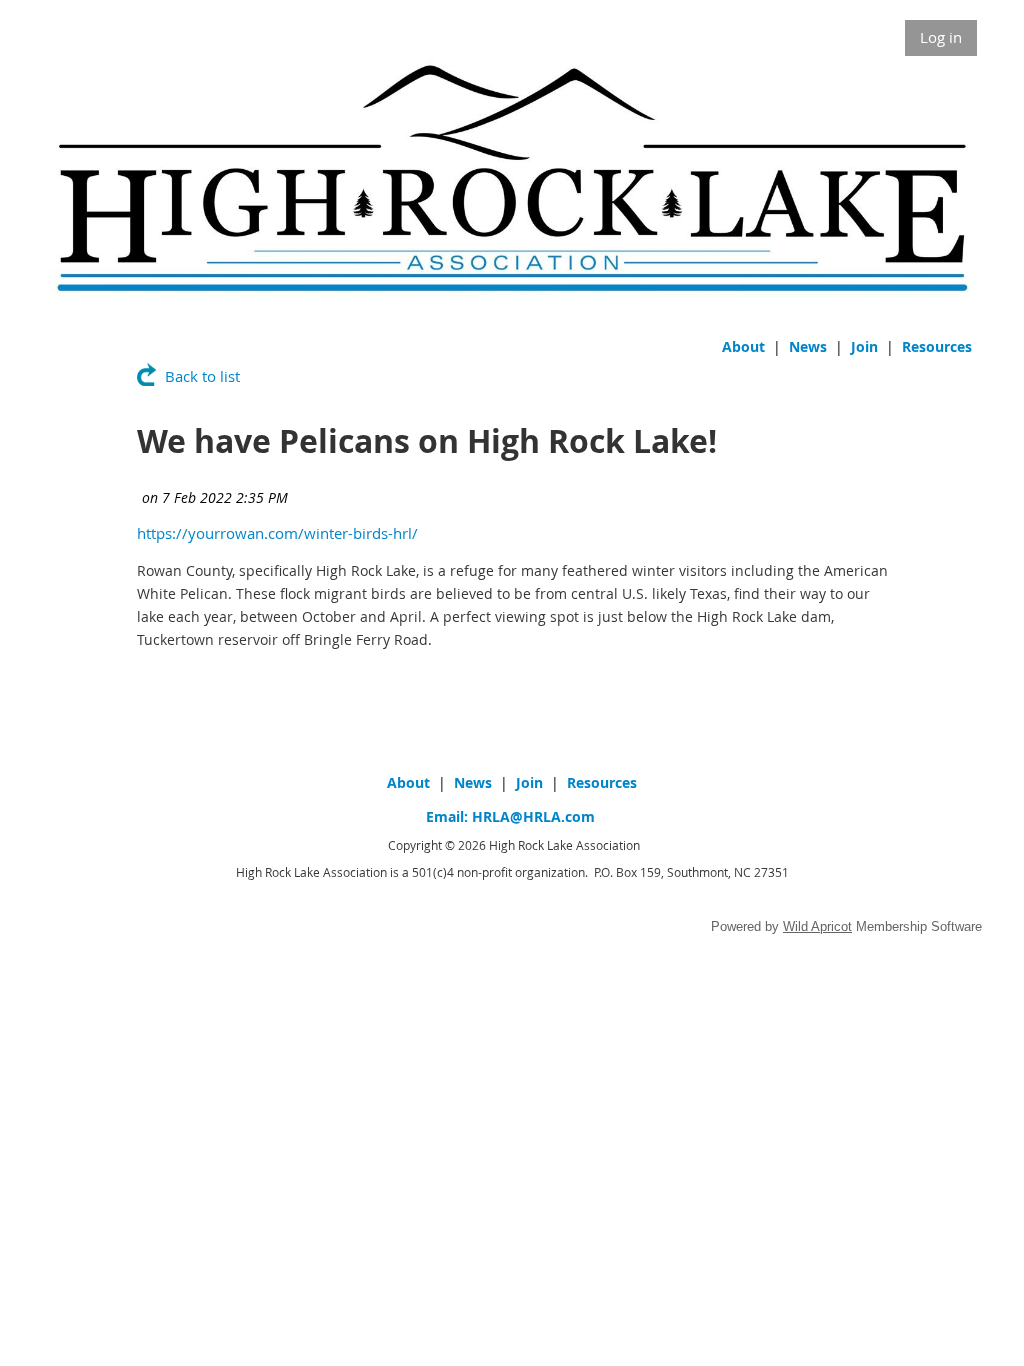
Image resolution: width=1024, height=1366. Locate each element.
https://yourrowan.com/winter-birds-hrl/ (277, 533)
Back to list (202, 376)
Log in (941, 37)
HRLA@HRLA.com (533, 816)
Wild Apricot (817, 926)
